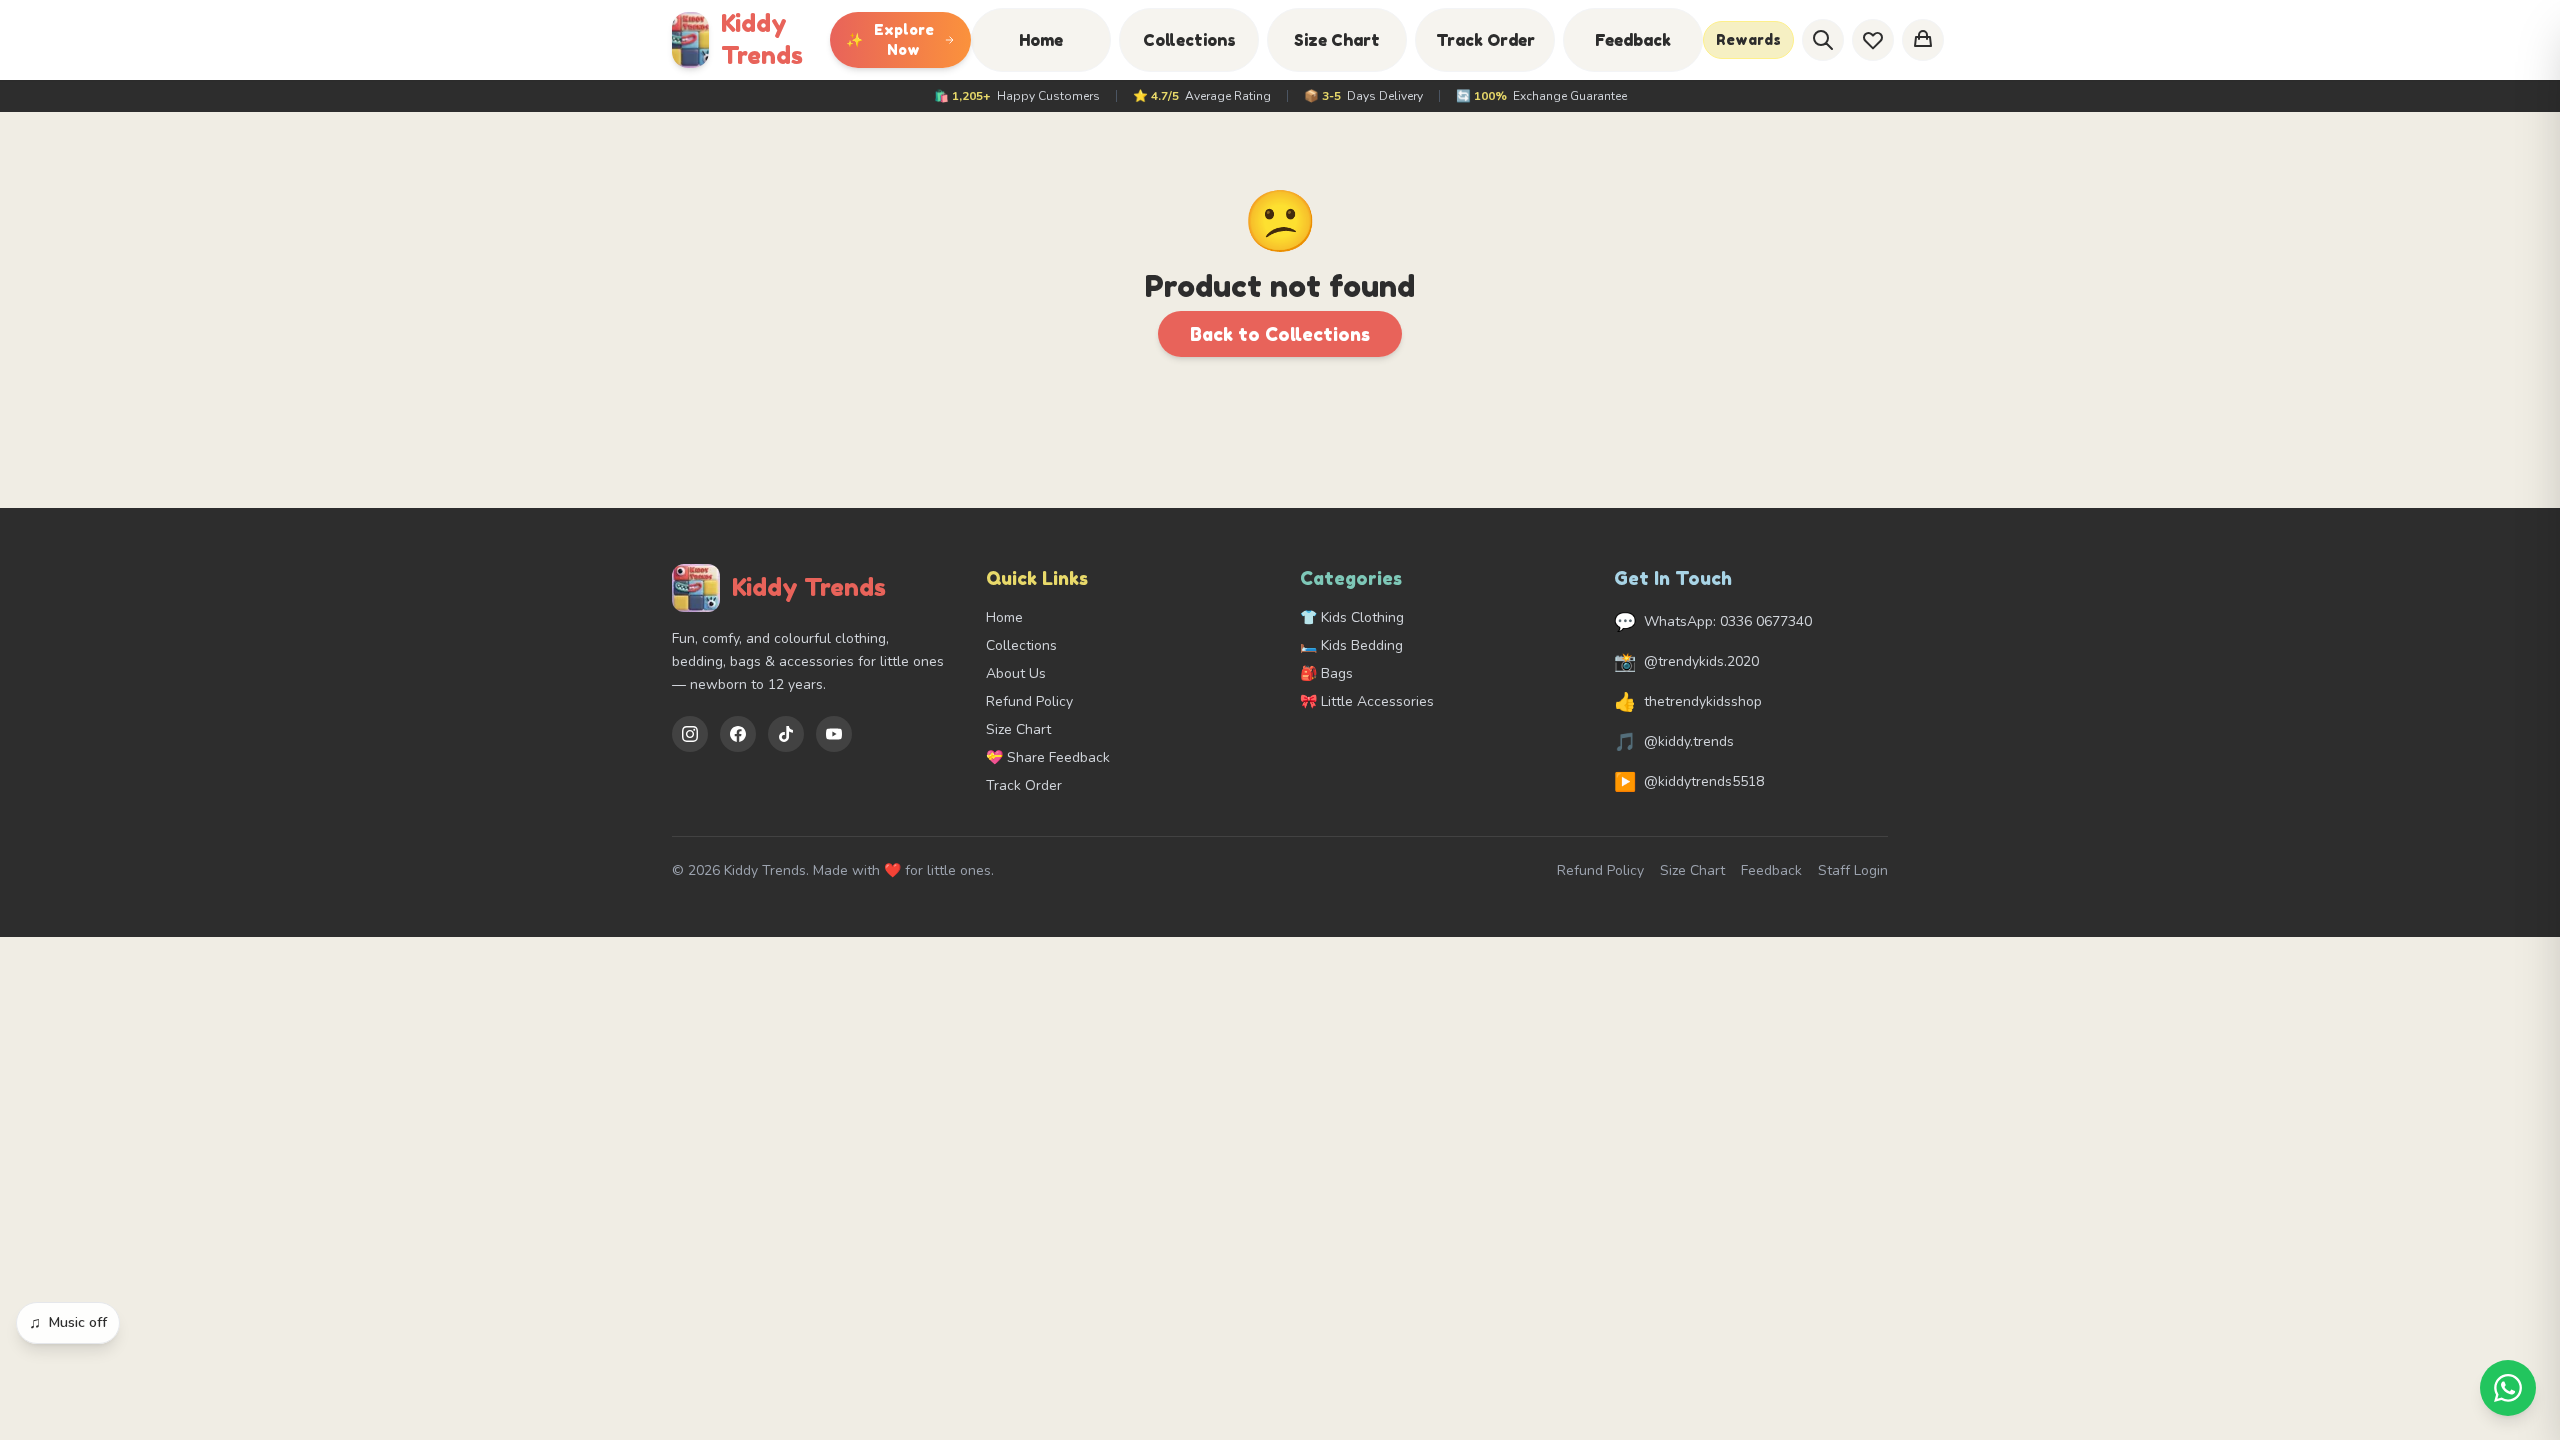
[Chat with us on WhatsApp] (2508, 1388)
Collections (1189, 40)
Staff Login (1853, 870)
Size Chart (1337, 40)
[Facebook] (738, 734)
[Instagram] (690, 734)
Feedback (1633, 40)
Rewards (1748, 39)
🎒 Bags (1326, 673)
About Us (1016, 673)
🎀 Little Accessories (1367, 701)
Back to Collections (1280, 334)
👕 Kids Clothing (1352, 617)
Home (1041, 40)
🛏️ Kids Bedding (1351, 645)
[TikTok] (786, 734)
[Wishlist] (1873, 40)
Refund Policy (1029, 701)
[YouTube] (834, 734)
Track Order (1485, 40)
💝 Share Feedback (1048, 757)
